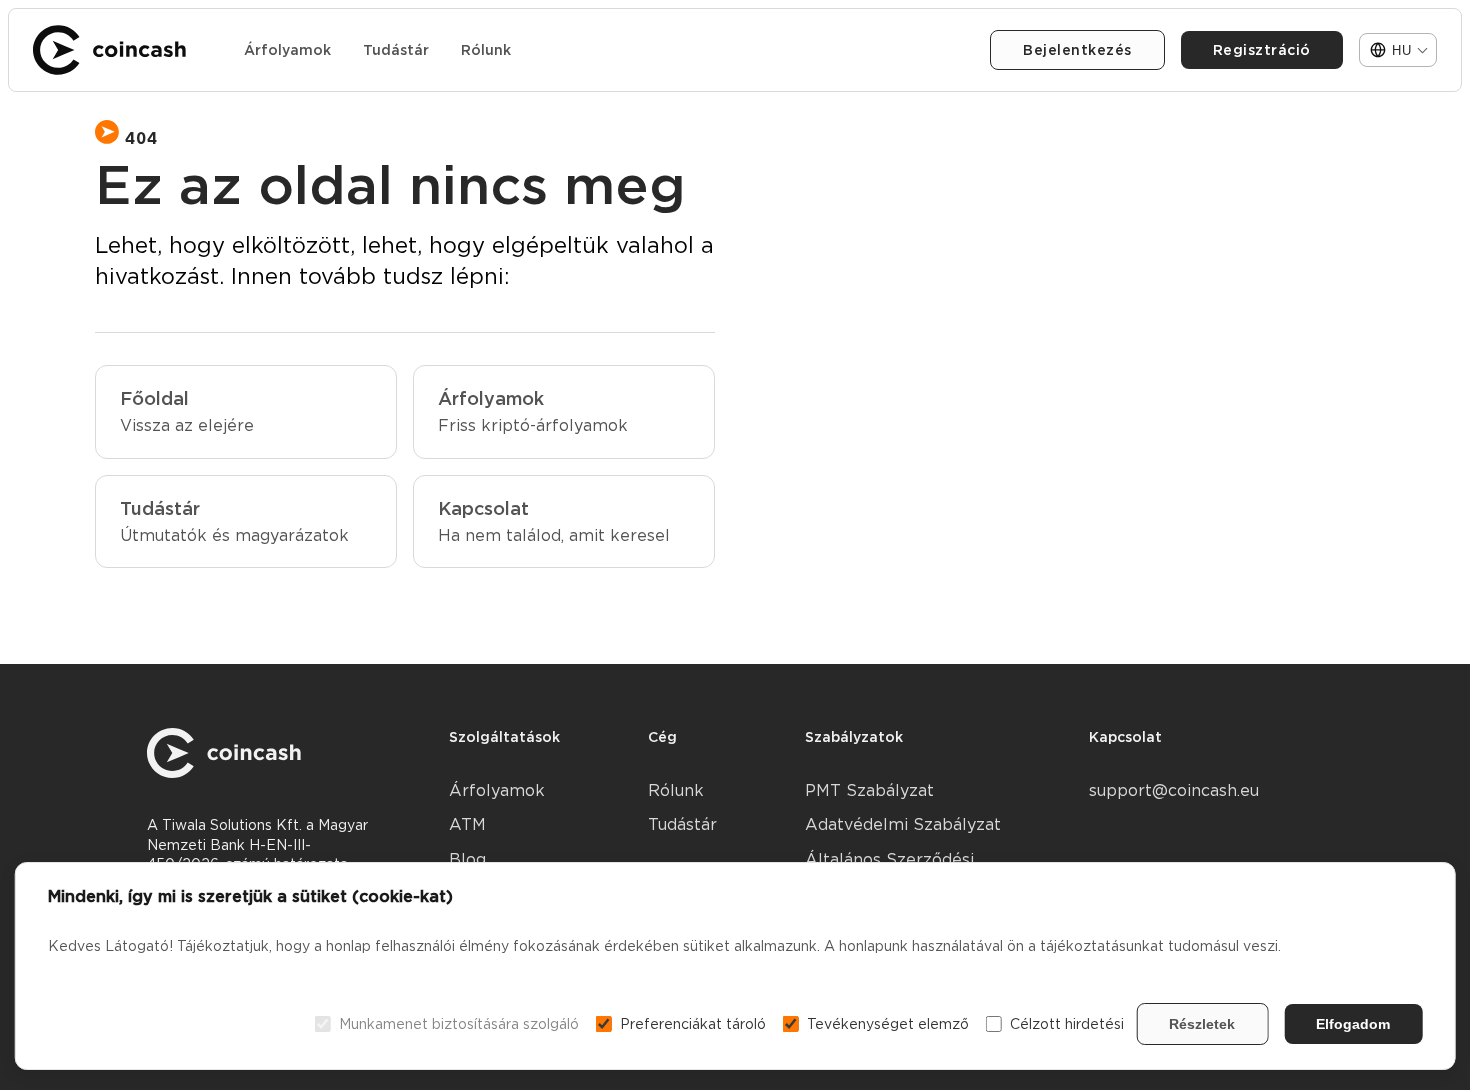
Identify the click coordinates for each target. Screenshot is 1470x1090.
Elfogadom (1353, 1024)
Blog (467, 859)
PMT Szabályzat (869, 790)
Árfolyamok (287, 50)
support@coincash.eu (1174, 790)
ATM (467, 824)
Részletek (1202, 1024)
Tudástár (396, 50)
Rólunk (486, 50)
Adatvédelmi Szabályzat (903, 824)
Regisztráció (1262, 50)
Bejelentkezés (1077, 50)
